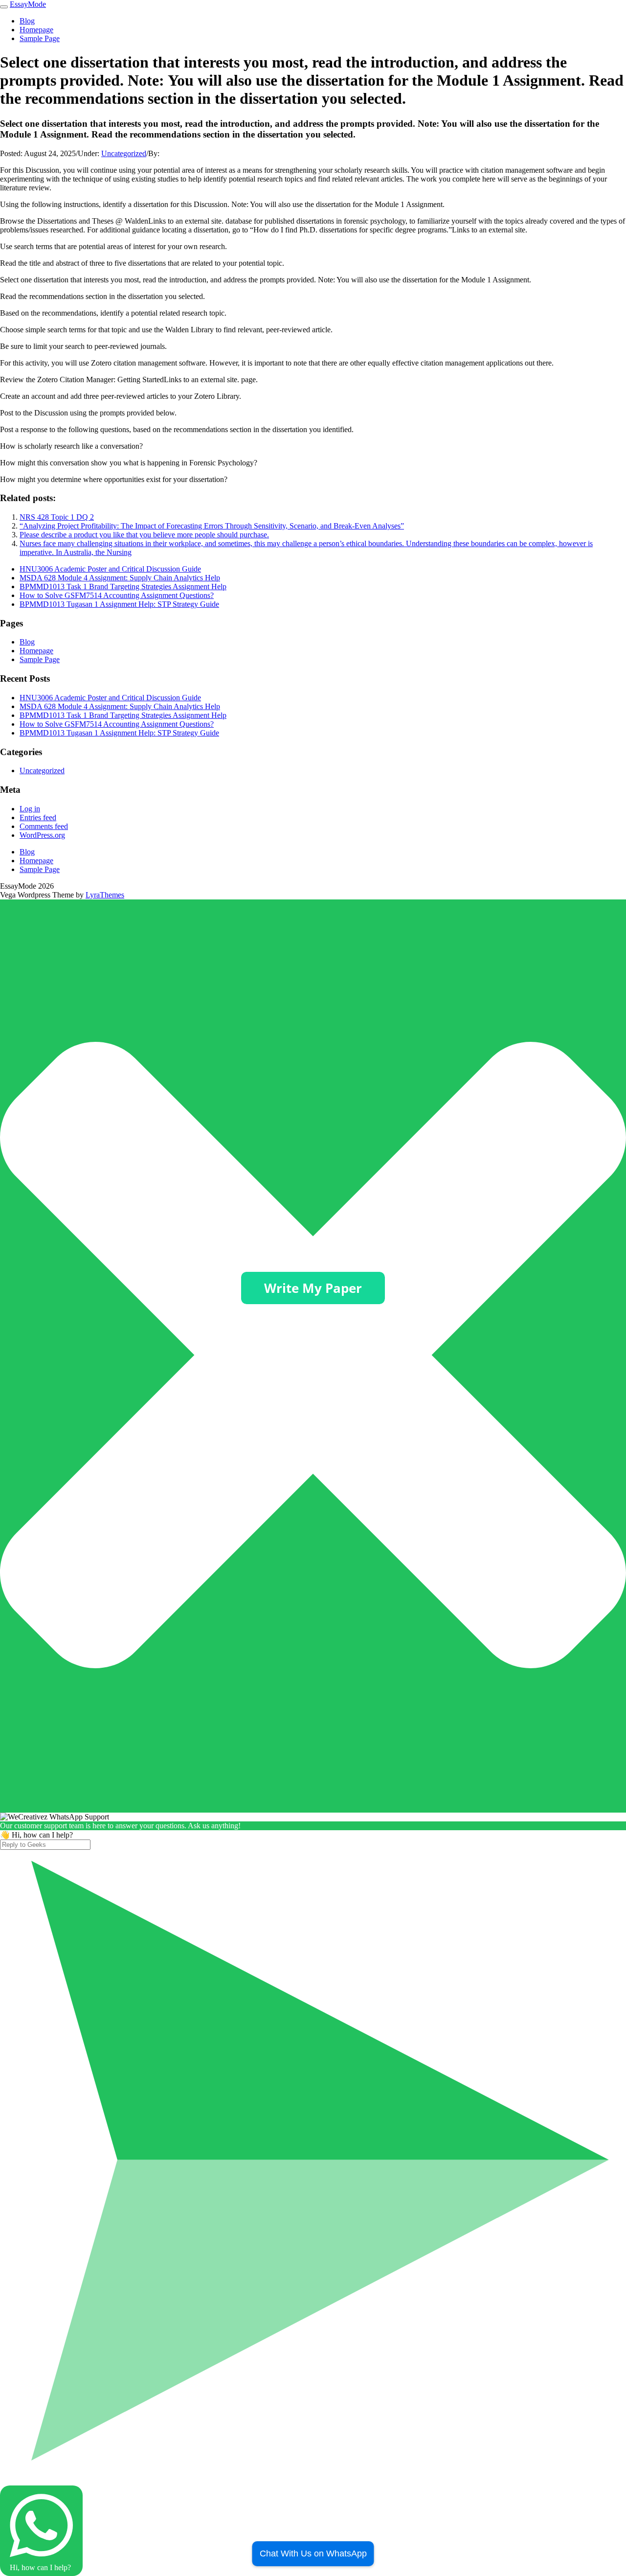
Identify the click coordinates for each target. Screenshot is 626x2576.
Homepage (36, 30)
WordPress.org (42, 835)
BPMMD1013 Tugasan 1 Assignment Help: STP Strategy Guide (119, 604)
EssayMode (28, 4)
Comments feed (44, 826)
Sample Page (40, 38)
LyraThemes (105, 895)
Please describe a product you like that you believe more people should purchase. (144, 535)
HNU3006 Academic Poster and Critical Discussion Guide (110, 569)
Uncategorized (124, 153)
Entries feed (38, 817)
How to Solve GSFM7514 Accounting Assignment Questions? (117, 595)
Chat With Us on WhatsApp (313, 2553)
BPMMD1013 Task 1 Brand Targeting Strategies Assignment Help (123, 586)
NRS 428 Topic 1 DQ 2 (57, 517)
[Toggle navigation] (4, 7)
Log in (30, 809)
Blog (27, 21)
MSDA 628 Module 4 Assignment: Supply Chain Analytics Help (120, 578)
